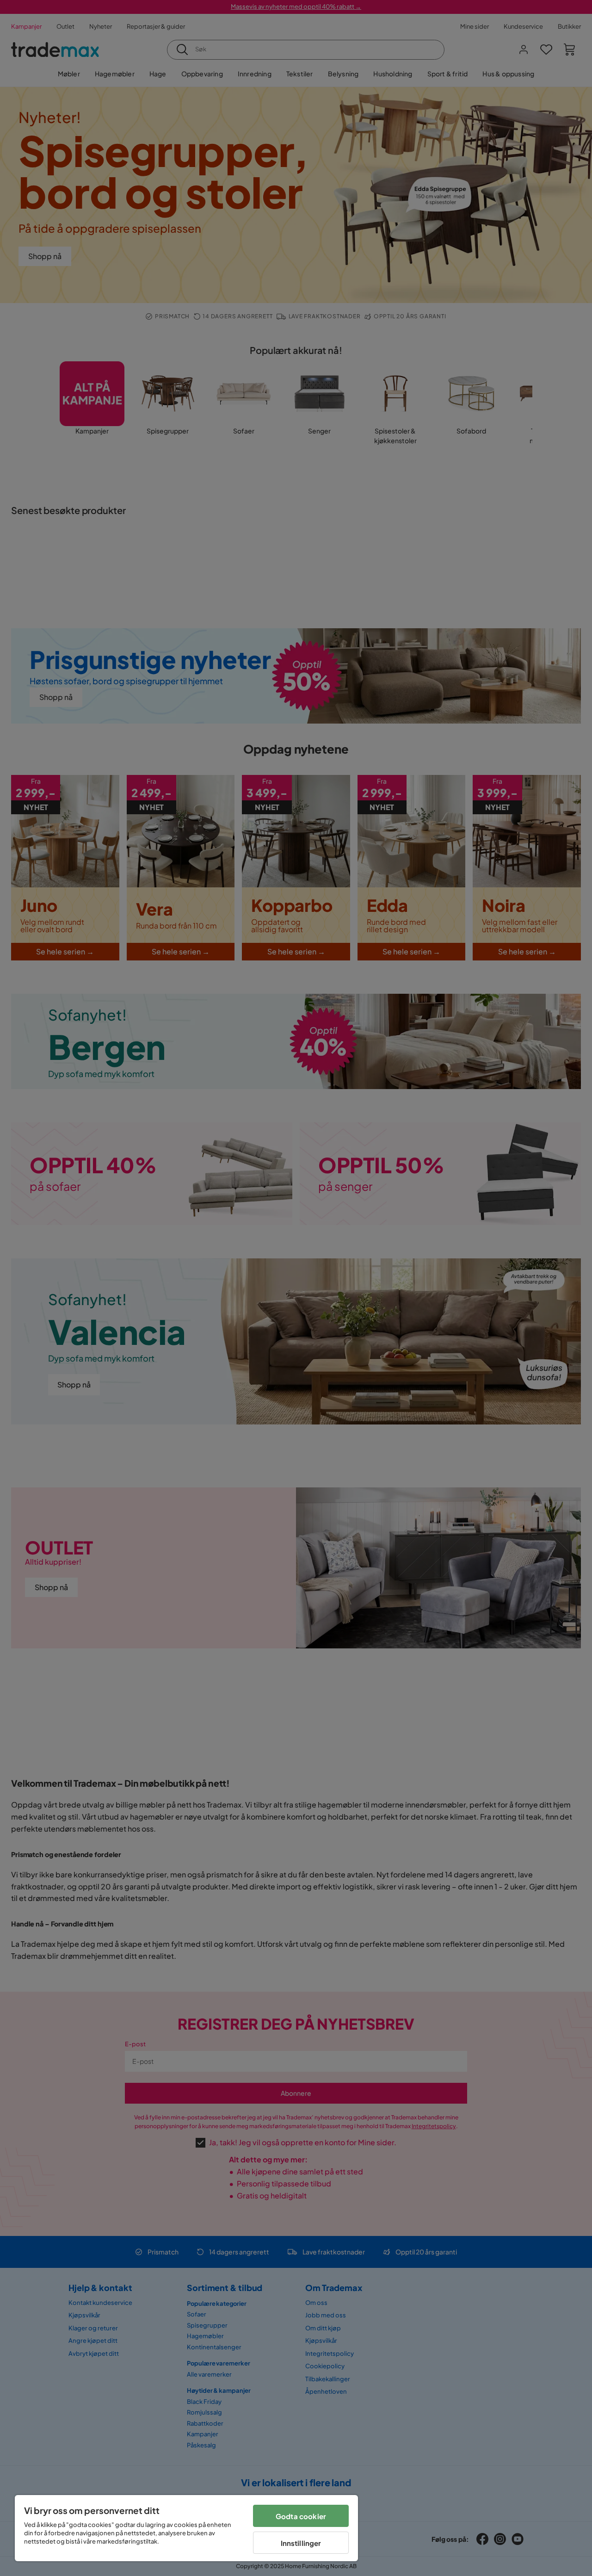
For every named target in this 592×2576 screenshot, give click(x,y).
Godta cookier (301, 2516)
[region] (186, 2528)
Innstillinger (301, 2543)
